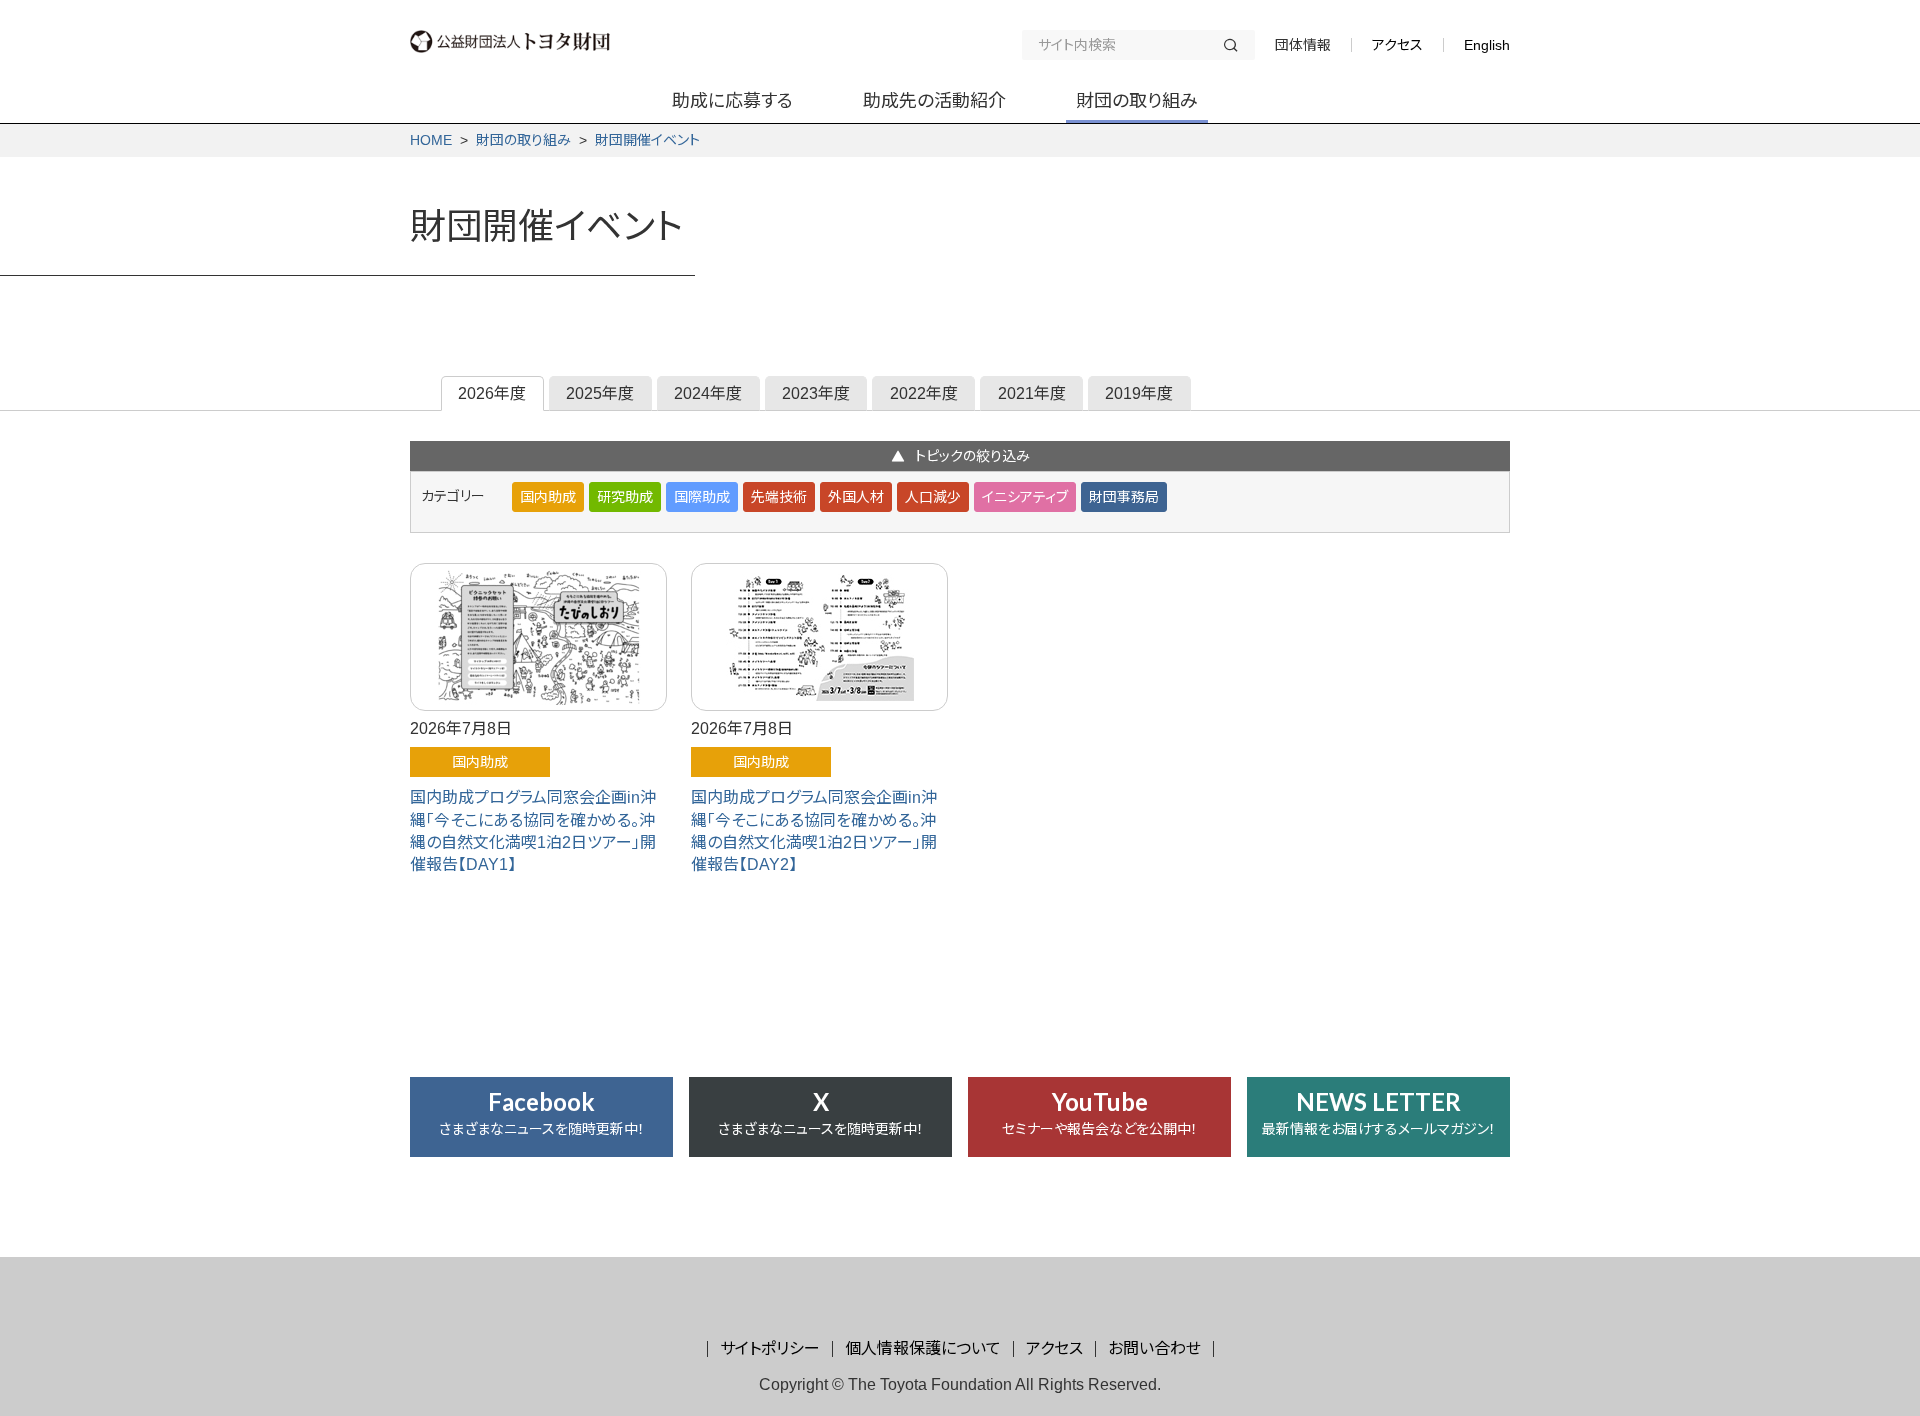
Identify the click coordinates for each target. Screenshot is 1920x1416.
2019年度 (1139, 393)
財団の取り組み (523, 140)
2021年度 (1032, 393)
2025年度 (600, 393)
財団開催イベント (647, 140)
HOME (431, 140)
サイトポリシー (770, 1348)
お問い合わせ (1154, 1348)
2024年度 (708, 393)
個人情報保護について (923, 1348)
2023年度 (816, 393)
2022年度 (924, 393)
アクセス (1397, 45)
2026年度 (492, 393)
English (1487, 45)
